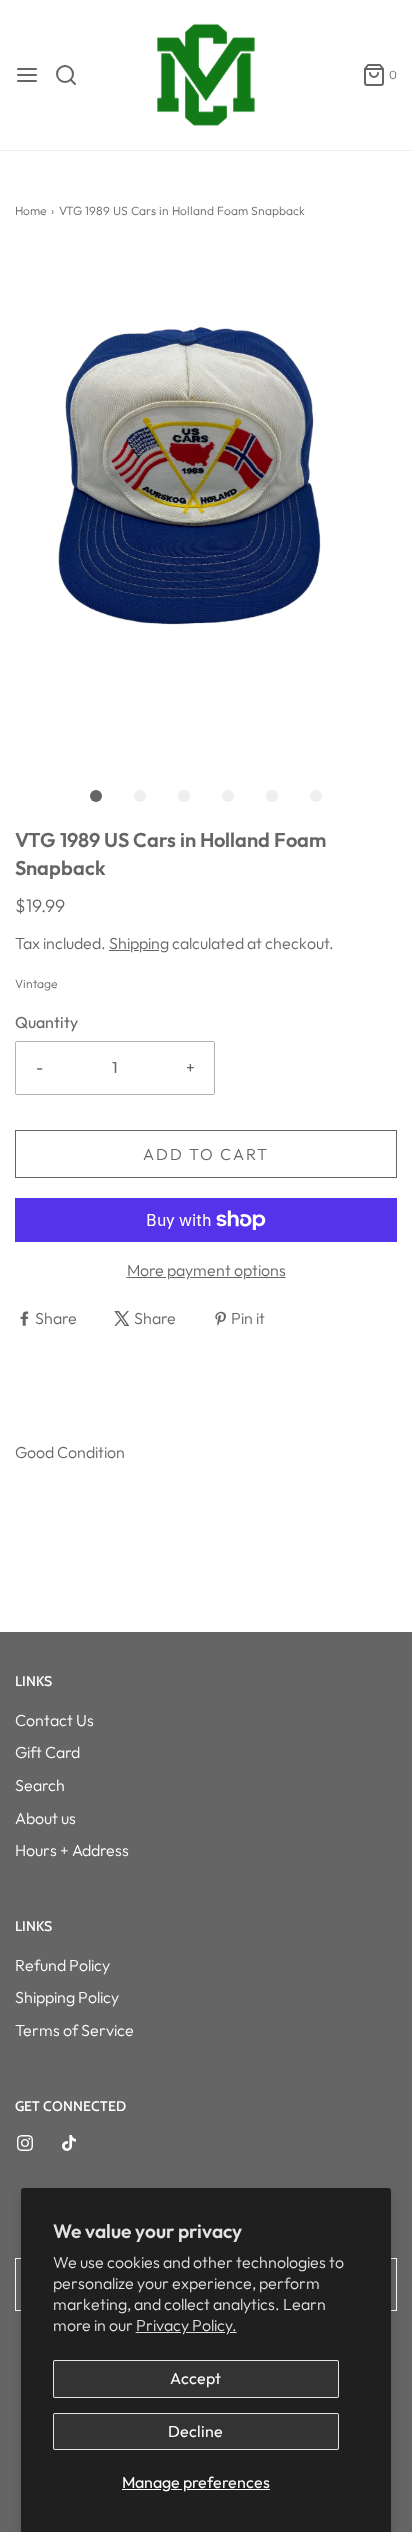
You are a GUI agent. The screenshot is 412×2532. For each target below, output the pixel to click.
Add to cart (206, 1154)
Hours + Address (72, 1850)
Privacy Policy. (186, 2325)
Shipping (139, 943)
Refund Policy (62, 1965)
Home (30, 210)
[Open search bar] (73, 75)
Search (40, 1785)
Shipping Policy (67, 1997)
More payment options (206, 1270)
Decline (195, 2431)
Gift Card (47, 1752)
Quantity (46, 1022)
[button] (206, 504)
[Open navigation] (27, 75)
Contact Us (54, 1720)
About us (45, 1818)
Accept (195, 2378)
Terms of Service (74, 2030)
